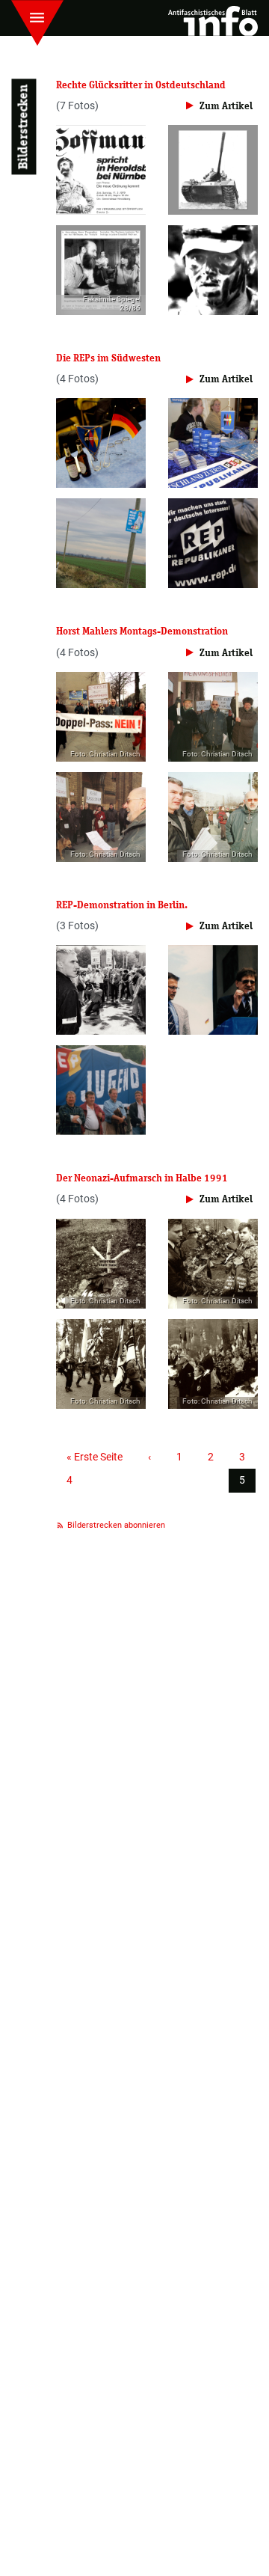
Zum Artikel (226, 106)
